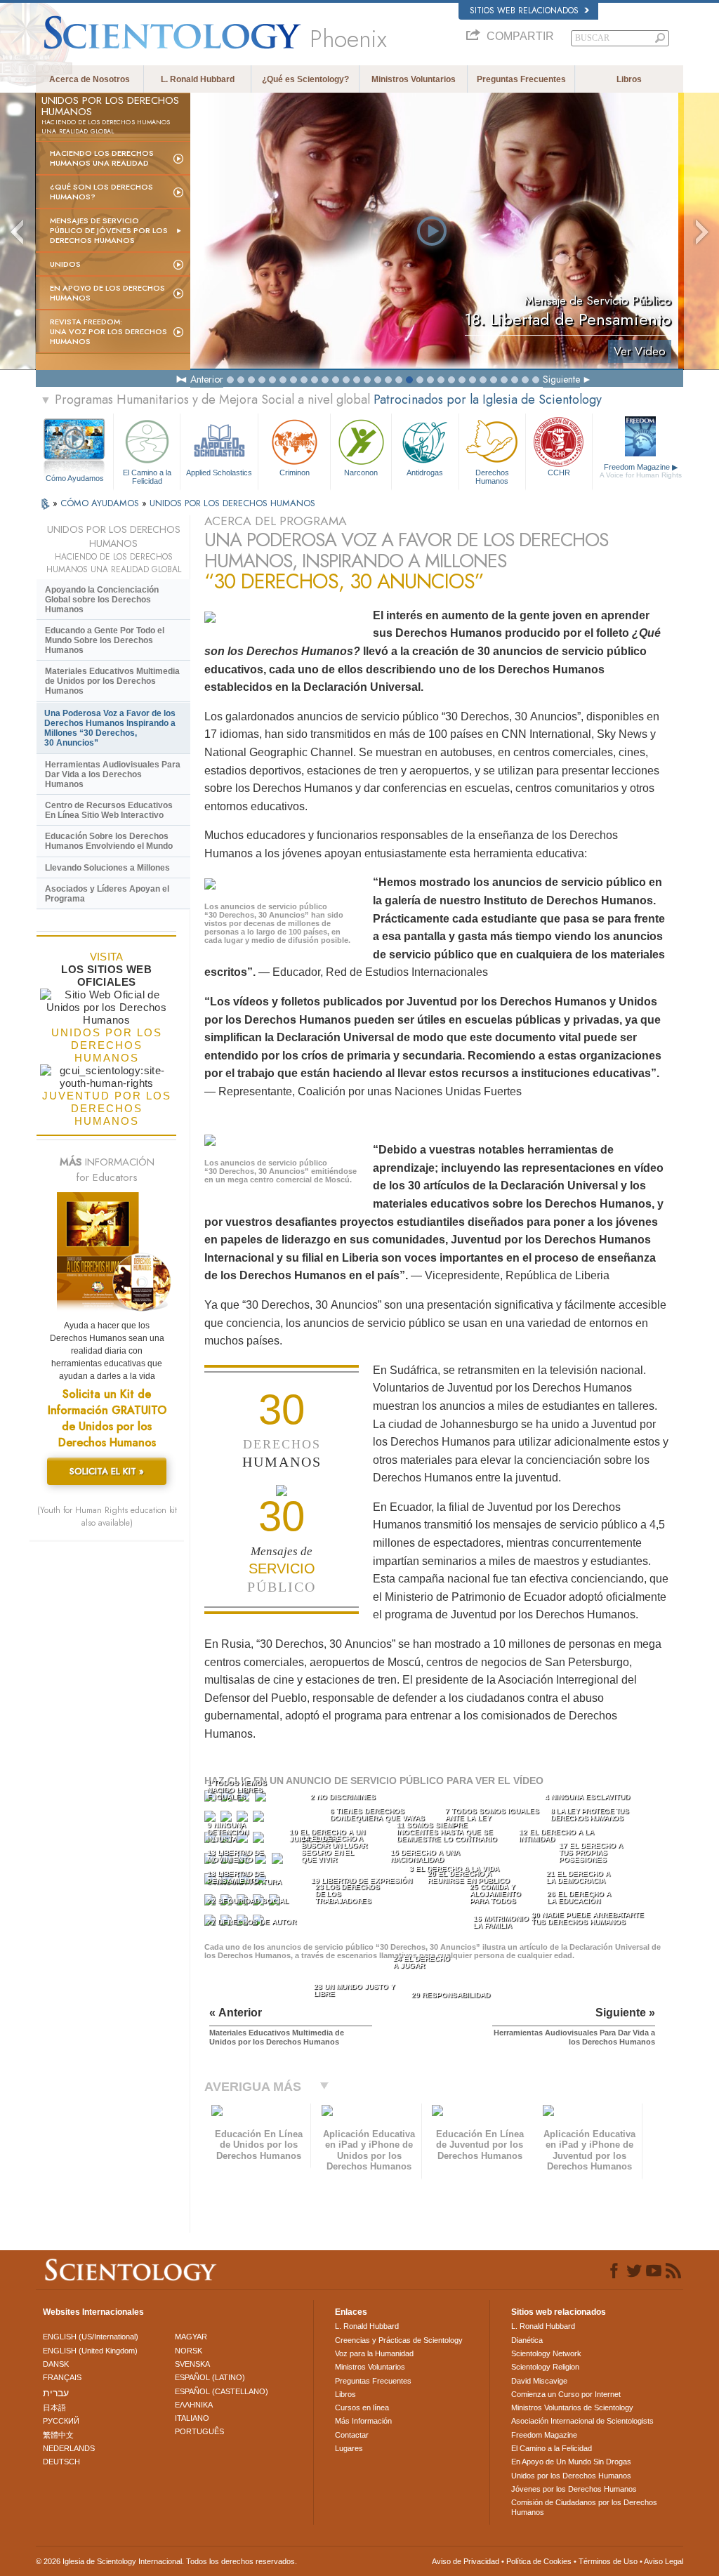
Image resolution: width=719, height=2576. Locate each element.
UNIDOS (65, 264)
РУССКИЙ (61, 2421)
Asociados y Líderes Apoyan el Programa (107, 894)
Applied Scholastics (219, 473)
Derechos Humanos (492, 476)
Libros (629, 79)
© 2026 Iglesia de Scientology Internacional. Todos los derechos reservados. (166, 2561)
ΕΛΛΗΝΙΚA (194, 2405)
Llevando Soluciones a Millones (107, 868)
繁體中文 (58, 2435)
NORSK (189, 2351)
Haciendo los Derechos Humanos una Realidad (102, 158)
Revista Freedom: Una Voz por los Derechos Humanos (108, 331)
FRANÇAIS (62, 2377)
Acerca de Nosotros (90, 79)
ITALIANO (192, 2418)
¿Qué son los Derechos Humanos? (101, 192)
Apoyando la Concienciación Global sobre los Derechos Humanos (102, 600)
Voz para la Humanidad (374, 2353)
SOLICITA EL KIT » (107, 1471)
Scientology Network (546, 2353)
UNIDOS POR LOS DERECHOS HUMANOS (232, 503)
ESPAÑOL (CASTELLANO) (222, 2391)
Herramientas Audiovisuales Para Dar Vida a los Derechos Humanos (113, 774)
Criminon (295, 473)
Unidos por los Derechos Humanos (571, 2476)
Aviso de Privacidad (466, 2561)
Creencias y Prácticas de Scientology (399, 2340)
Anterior (207, 379)
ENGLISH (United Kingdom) (90, 2351)
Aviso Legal (664, 2561)
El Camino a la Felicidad (147, 476)
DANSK (56, 2364)
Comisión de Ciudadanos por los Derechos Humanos (584, 2507)
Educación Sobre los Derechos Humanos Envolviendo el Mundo (109, 841)
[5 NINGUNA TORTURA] (211, 1819)
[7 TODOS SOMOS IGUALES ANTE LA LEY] (244, 1819)
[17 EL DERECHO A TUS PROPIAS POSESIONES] (279, 1862)
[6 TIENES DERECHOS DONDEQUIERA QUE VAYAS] (227, 1819)
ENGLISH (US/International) (91, 2337)
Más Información (363, 2421)
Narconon (361, 473)
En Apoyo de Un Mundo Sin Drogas (571, 2462)
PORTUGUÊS (199, 2431)
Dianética (527, 2340)
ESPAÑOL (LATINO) (210, 2377)
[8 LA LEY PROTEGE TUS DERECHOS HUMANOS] (260, 1819)
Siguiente (561, 379)
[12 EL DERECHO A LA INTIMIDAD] (260, 1841)
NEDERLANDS (69, 2448)
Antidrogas (425, 473)
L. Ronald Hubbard (198, 79)
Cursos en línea (362, 2407)
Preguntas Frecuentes (521, 79)
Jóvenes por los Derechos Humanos (574, 2489)
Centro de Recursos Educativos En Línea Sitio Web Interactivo (109, 810)
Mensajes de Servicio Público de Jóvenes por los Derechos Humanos (109, 230)
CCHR (559, 473)
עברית (56, 2393)
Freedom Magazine (641, 471)
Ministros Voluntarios (414, 79)
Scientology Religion (545, 2367)
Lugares (349, 2448)
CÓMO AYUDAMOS (101, 503)
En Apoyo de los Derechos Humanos (107, 293)
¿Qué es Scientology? (305, 79)
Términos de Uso (608, 2561)
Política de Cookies (539, 2561)
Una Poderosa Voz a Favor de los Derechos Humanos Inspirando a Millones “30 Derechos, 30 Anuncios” (110, 728)
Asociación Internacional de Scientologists (582, 2421)
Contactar (352, 2435)
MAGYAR (191, 2337)
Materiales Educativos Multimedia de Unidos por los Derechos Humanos (112, 681)
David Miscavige (539, 2381)
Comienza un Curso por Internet (566, 2394)
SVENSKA (192, 2364)
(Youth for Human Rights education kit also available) (107, 1517)
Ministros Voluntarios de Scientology (572, 2407)
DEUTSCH (61, 2462)
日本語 (54, 2407)
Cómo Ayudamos (75, 478)
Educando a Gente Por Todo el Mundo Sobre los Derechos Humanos (105, 640)
